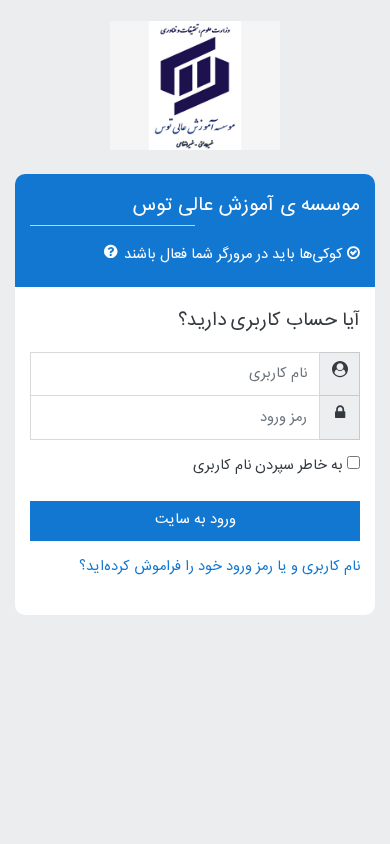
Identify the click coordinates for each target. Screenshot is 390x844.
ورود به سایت (195, 520)
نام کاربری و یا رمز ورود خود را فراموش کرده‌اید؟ (219, 567)
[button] (107, 254)
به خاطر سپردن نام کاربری (268, 467)
